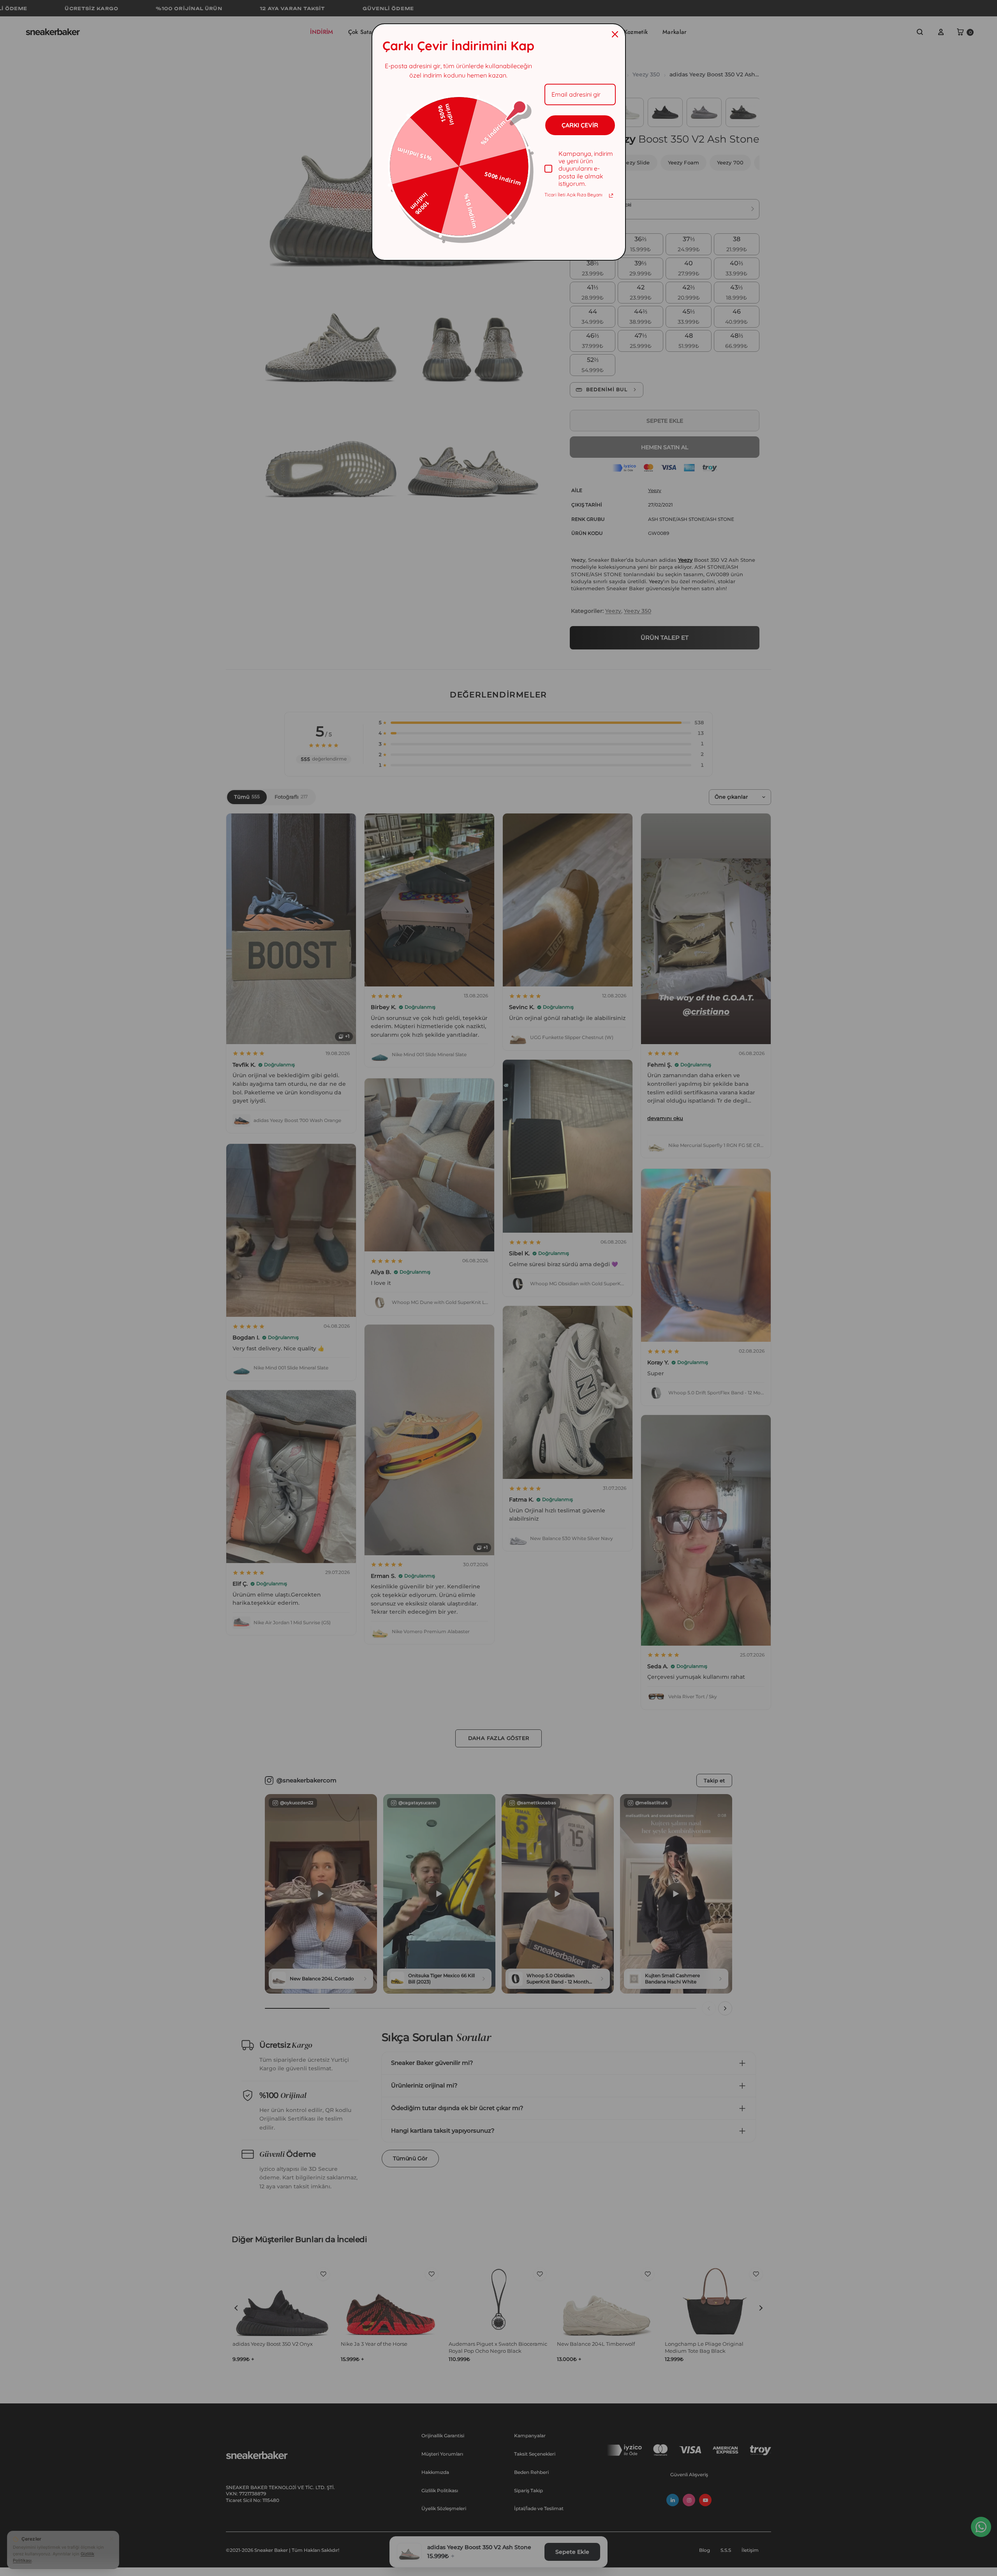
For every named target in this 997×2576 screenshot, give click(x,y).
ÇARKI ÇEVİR (580, 125)
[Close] (615, 34)
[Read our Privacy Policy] (611, 196)
